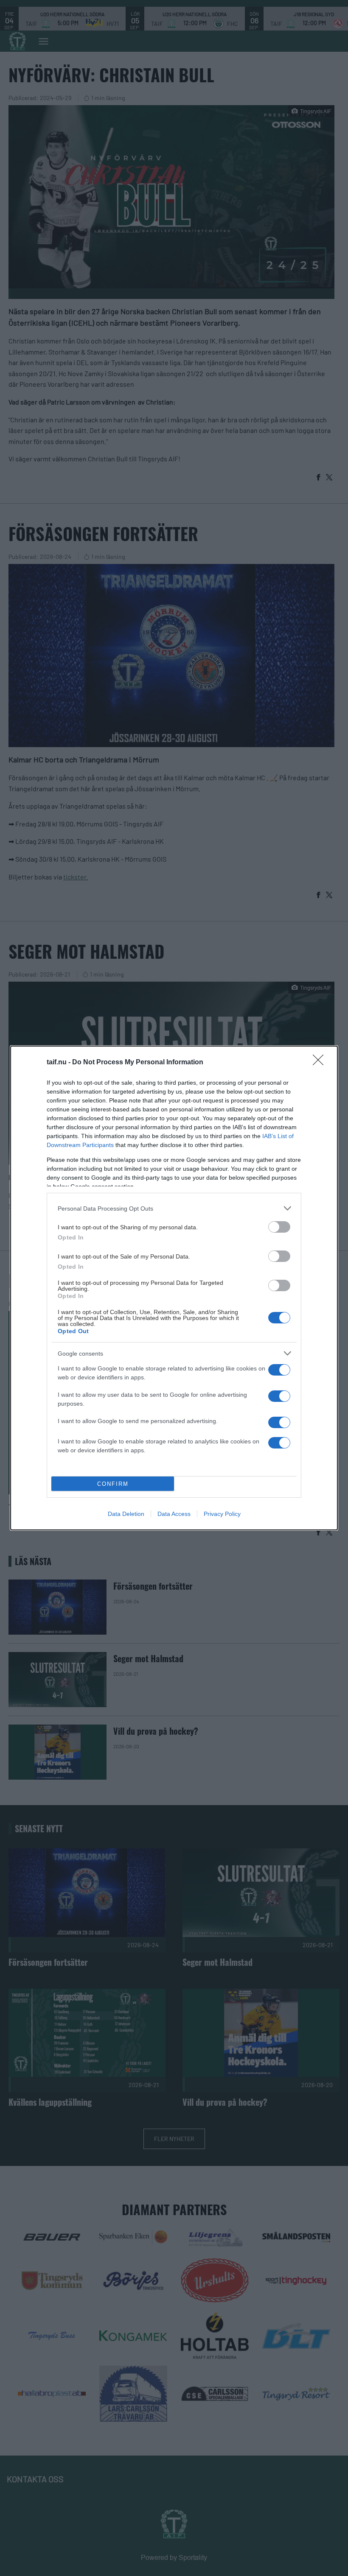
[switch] (279, 1227)
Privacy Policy (222, 1514)
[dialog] (174, 1288)
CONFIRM (113, 1484)
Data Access (174, 1514)
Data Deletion (126, 1514)
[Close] (321, 1063)
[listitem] (174, 1208)
